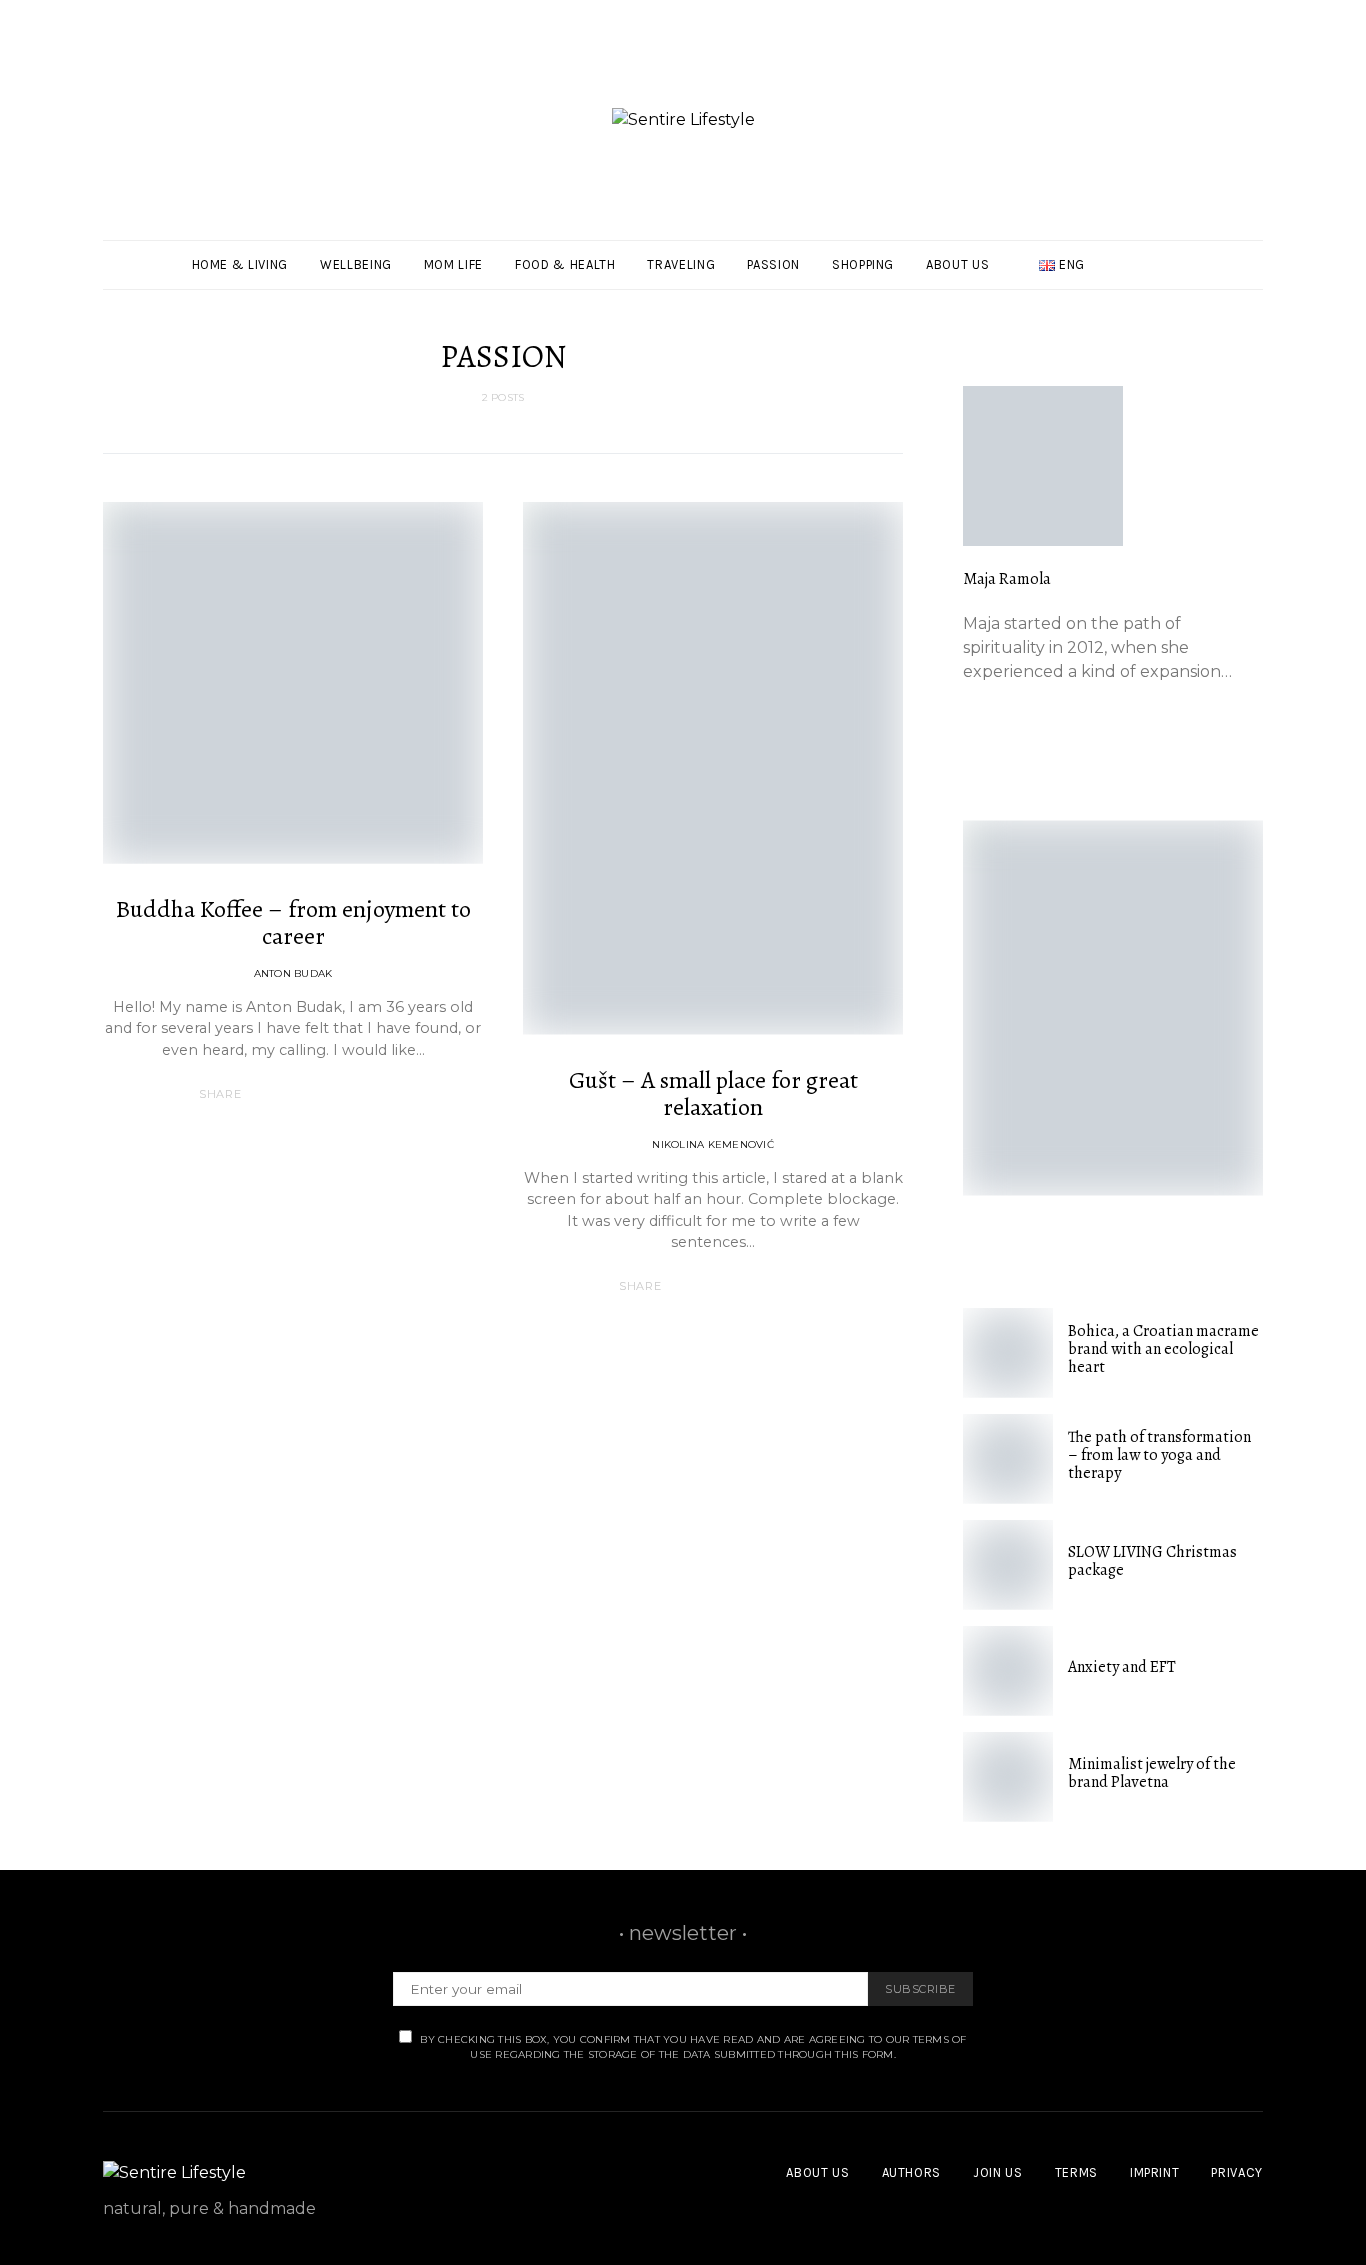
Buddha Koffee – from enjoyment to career (293, 922)
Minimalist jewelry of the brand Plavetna (1152, 1773)
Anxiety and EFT (1122, 1667)
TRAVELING (681, 264)
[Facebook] (1229, 252)
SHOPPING (863, 264)
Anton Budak (293, 973)
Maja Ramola (1007, 579)
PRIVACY (1237, 2172)
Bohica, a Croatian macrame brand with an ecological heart (1163, 1349)
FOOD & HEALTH (565, 264)
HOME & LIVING (240, 264)
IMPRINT (1155, 2172)
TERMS (1076, 2172)
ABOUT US (957, 264)
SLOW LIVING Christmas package (1152, 1561)
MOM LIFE (453, 264)
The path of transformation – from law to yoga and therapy (1159, 1455)
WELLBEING (356, 264)
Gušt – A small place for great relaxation (713, 1093)
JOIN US (998, 2172)
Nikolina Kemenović (713, 1144)
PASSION (773, 264)
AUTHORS (912, 2172)
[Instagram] (1229, 276)
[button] (1257, 265)
